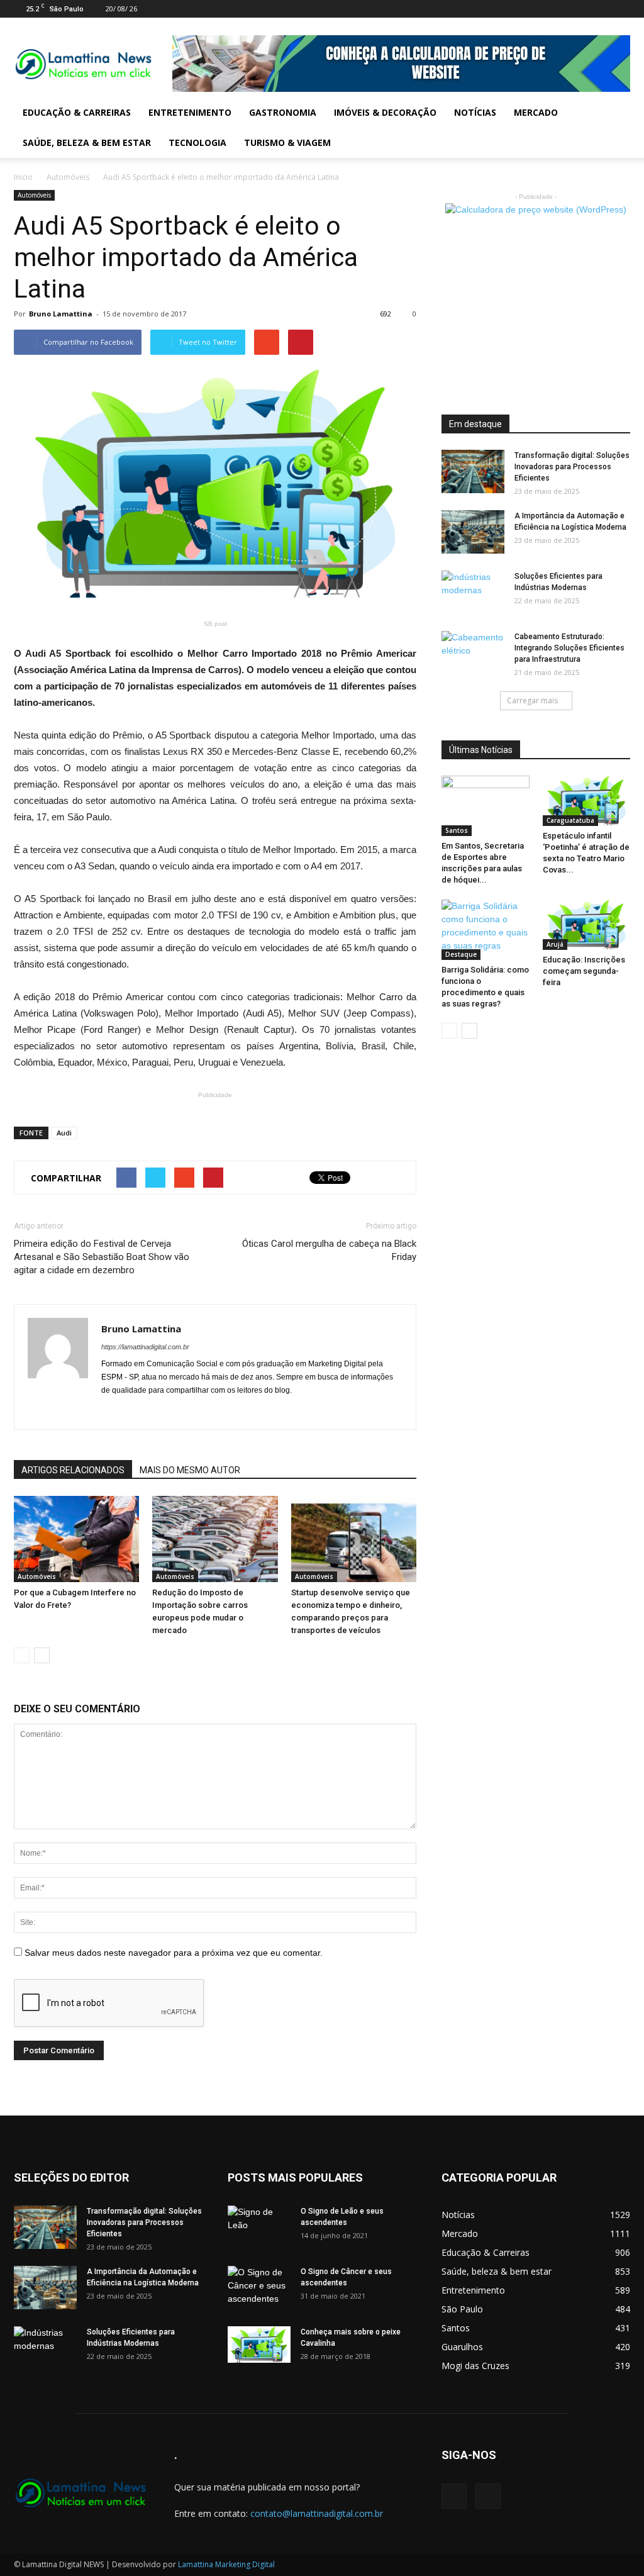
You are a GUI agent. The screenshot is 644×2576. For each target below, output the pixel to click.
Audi (64, 1133)
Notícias (475, 112)
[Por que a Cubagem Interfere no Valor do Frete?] (76, 1539)
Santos (457, 830)
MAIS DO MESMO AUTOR (190, 1470)
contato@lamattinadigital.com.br (317, 2513)
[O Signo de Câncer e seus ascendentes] (259, 2288)
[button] (615, 128)
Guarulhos (462, 2347)
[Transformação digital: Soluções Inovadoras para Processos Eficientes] (473, 471)
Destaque (461, 954)
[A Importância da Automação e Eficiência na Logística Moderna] (473, 532)
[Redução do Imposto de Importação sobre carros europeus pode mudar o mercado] (215, 1539)
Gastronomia (283, 112)
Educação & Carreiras (77, 112)
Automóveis (68, 177)
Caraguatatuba (570, 820)
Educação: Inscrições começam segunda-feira (584, 971)
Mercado (536, 112)
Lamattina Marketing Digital (226, 2564)
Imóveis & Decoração (385, 112)
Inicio (23, 177)
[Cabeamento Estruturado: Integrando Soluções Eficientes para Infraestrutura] (473, 653)
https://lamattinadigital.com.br (145, 1347)
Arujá (555, 944)
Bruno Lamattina (61, 314)
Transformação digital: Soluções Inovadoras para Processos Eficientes (572, 467)
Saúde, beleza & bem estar (87, 142)
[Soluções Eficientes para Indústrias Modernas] (473, 593)
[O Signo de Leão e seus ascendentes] (259, 2228)
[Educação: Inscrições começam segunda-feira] (587, 925)
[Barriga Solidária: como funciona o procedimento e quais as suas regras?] (486, 930)
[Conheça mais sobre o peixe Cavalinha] (259, 2345)
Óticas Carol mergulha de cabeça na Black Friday (329, 1250)
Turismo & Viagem (287, 142)
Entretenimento (190, 112)
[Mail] (600, 9)
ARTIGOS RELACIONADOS (73, 1470)
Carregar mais (532, 700)
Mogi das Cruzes (475, 2366)
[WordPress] (621, 9)
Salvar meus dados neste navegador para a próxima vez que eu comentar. (174, 1953)
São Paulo (462, 2309)
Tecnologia (197, 142)
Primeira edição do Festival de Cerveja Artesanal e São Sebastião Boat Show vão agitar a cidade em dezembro (102, 1257)
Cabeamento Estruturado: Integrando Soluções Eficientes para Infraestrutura (569, 648)
